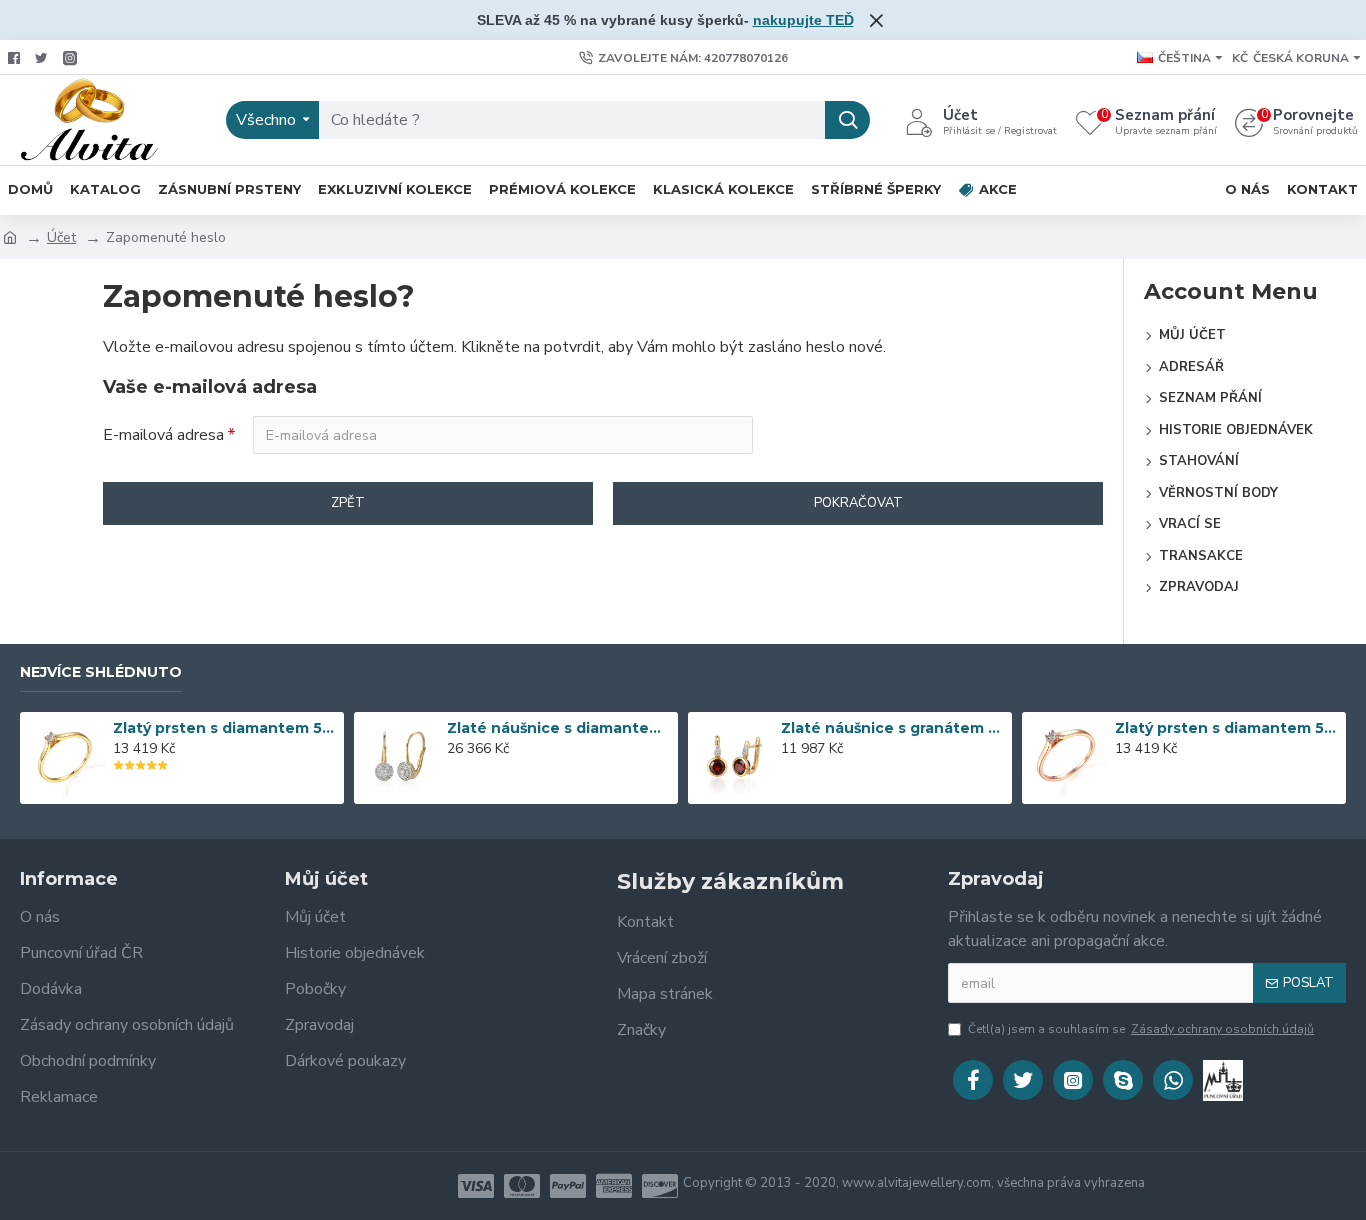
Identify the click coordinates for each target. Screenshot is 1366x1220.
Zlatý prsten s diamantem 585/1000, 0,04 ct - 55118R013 (225, 728)
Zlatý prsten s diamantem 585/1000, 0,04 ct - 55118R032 (1227, 728)
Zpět (348, 503)
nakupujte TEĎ (803, 20)
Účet (61, 237)
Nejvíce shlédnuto (101, 672)
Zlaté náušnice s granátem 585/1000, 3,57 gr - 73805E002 (893, 728)
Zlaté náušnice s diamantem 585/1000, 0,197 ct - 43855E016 (559, 728)
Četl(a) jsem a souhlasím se (1141, 1029)
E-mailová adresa (163, 435)
